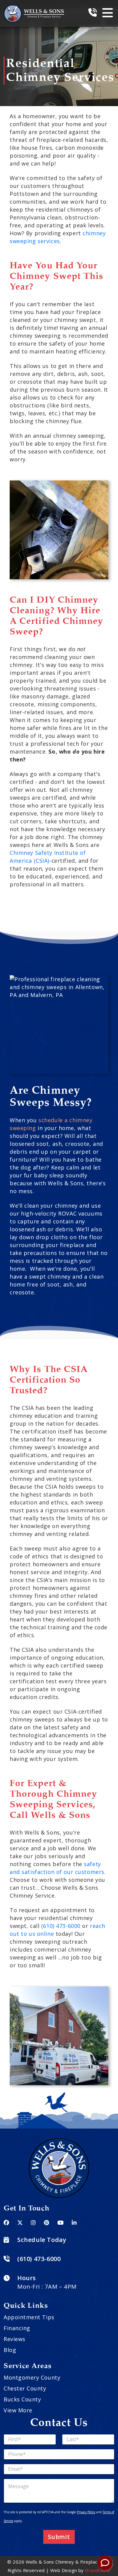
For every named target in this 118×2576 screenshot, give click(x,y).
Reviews (15, 2339)
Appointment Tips (29, 2317)
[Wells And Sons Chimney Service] (34, 8)
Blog (10, 2350)
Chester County (25, 2388)
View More (18, 2410)
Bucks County (22, 2399)
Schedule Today (42, 2240)
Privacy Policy (86, 2512)
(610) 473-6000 (61, 1926)
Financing (17, 2328)
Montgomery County (32, 2377)
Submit (59, 2537)
